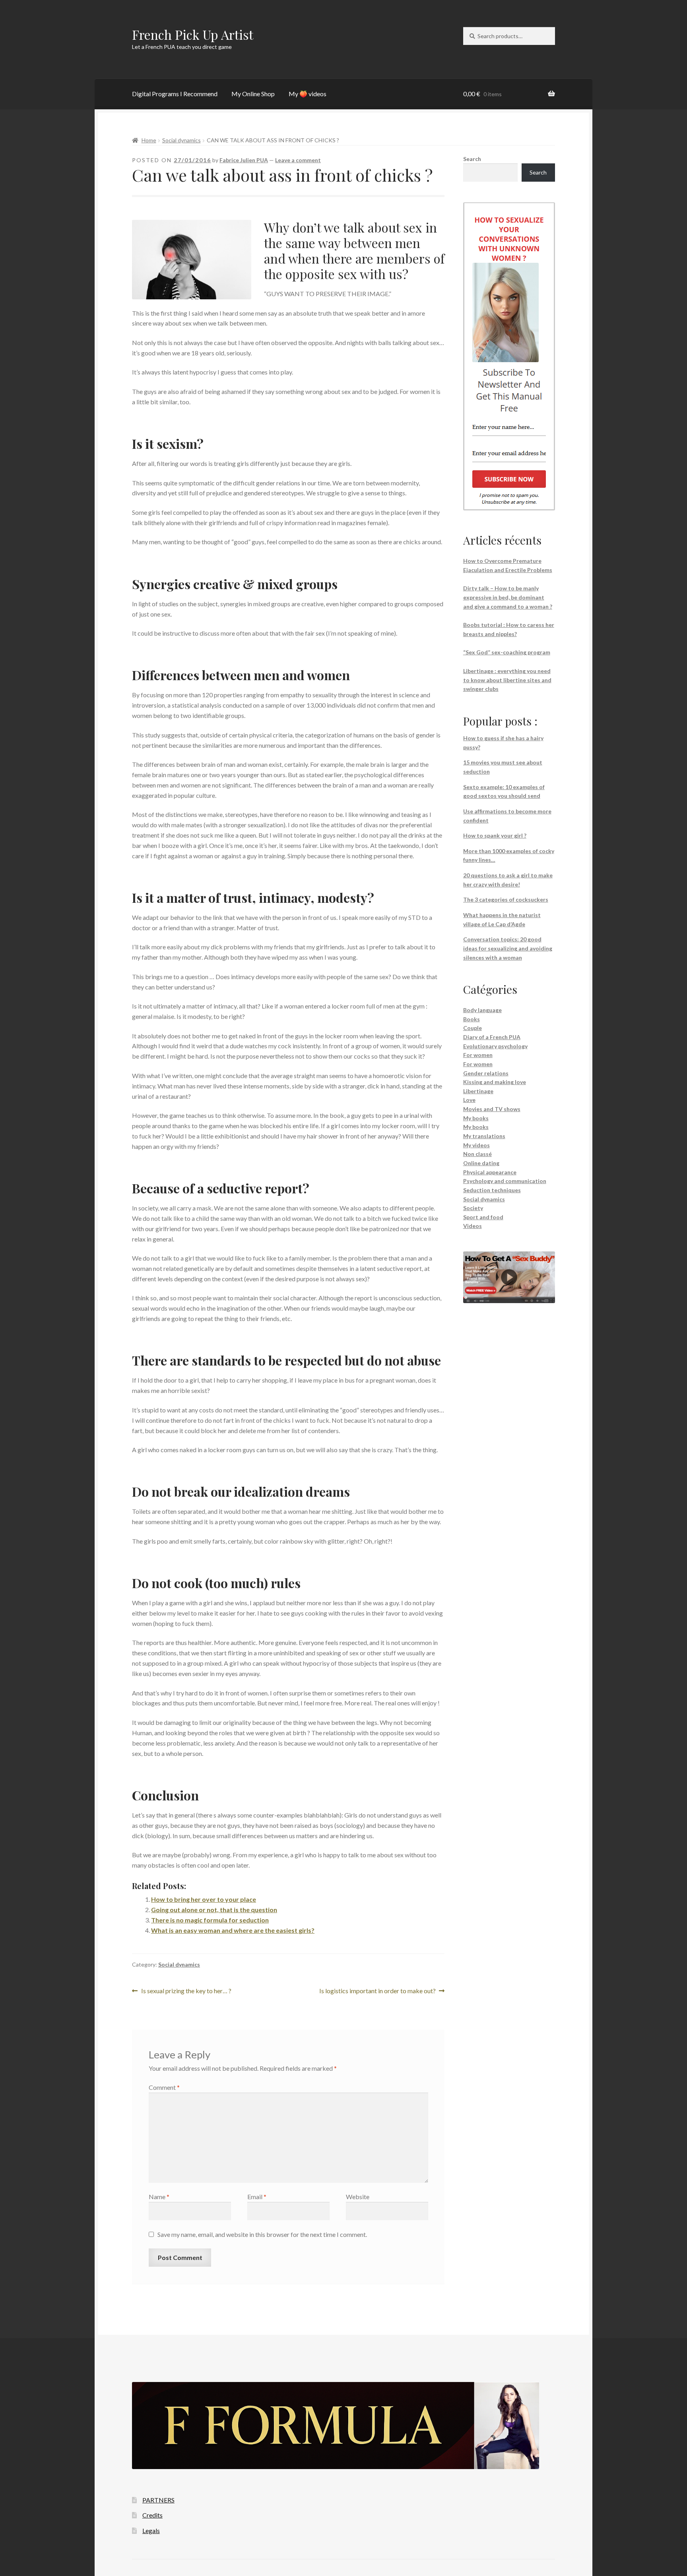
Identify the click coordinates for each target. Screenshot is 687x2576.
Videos (473, 1226)
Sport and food (483, 1217)
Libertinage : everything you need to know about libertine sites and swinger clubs (507, 680)
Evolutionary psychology (495, 1046)
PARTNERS (158, 2500)
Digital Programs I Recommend (175, 94)
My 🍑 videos (308, 94)
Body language (482, 1010)
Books (472, 1019)
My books (476, 1118)
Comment (164, 2087)
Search (472, 159)
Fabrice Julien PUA (244, 160)
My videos (476, 1145)
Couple (473, 1028)
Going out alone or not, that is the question (214, 1910)
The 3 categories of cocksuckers (506, 899)
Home (149, 140)
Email (257, 2197)
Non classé (477, 1154)
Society (473, 1208)
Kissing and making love (495, 1082)
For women (478, 1055)
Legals (151, 2530)
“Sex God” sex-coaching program (507, 652)
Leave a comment (298, 160)
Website (358, 2197)
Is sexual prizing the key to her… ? (186, 1991)
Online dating (481, 1163)
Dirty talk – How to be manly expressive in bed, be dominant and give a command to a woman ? (508, 597)
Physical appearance (490, 1172)
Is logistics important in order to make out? (377, 1991)
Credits (152, 2515)
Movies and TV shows (492, 1109)
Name (159, 2197)
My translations (484, 1136)
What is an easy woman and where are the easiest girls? (233, 1930)
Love (469, 1100)
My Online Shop (253, 94)
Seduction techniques (492, 1190)
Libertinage (478, 1091)
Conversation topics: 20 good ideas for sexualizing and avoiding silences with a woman (508, 948)
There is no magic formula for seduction (210, 1920)
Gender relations (486, 1073)
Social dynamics (181, 140)
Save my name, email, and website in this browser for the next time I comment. (262, 2234)
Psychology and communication (505, 1181)
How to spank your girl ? (495, 835)
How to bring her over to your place (204, 1899)
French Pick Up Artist (193, 34)
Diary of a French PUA (492, 1037)
